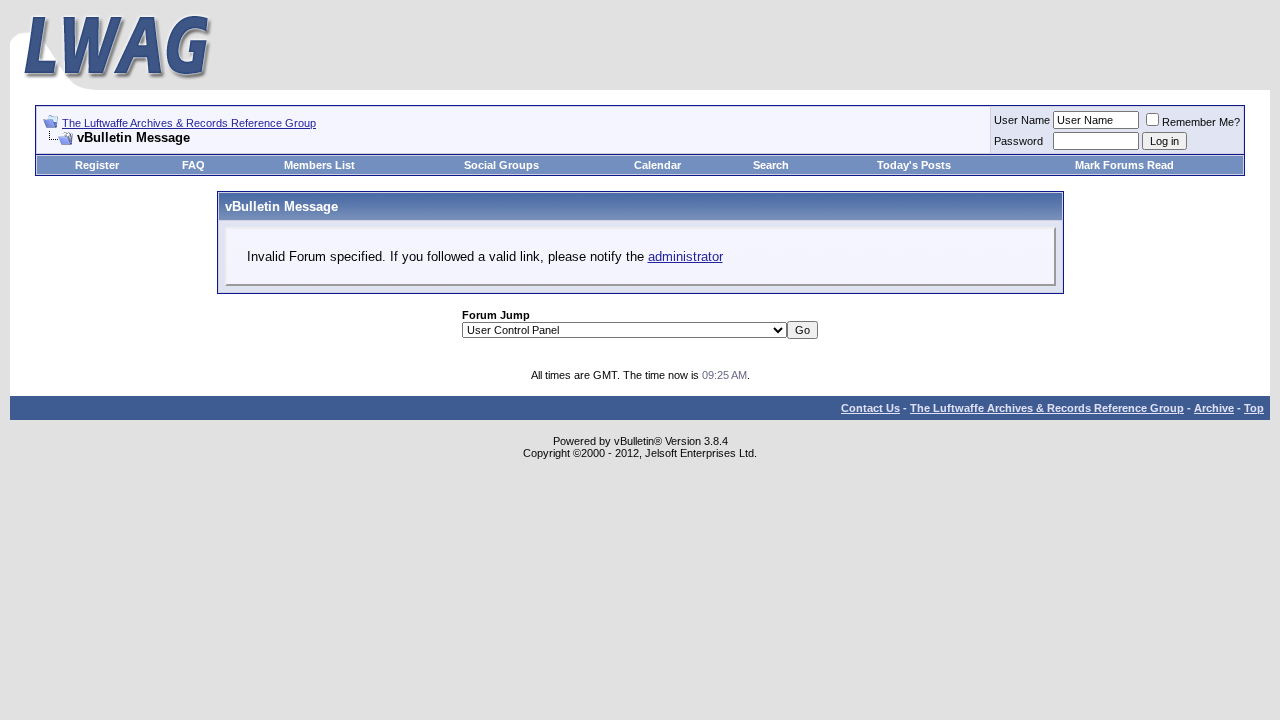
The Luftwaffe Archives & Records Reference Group (189, 123)
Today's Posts (914, 165)
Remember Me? (1201, 122)
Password (1018, 141)
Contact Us (870, 408)
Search (771, 165)
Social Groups (501, 165)
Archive (1214, 408)
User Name (1022, 120)
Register (97, 165)
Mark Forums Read (1124, 165)
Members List (319, 165)
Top (1254, 408)
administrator (685, 256)
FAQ (193, 165)
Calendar (657, 165)
